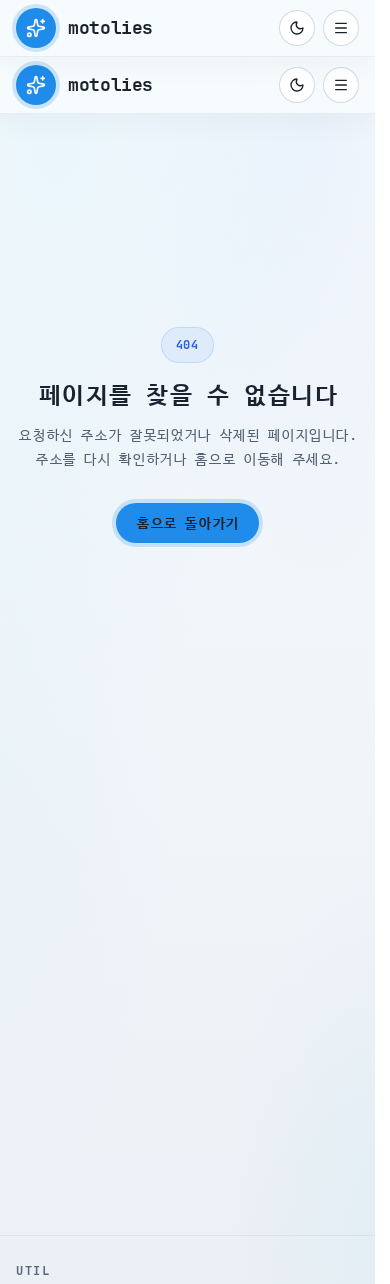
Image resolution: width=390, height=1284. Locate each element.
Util (33, 1271)
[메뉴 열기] (341, 28)
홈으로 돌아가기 (187, 523)
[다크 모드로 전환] (297, 28)
